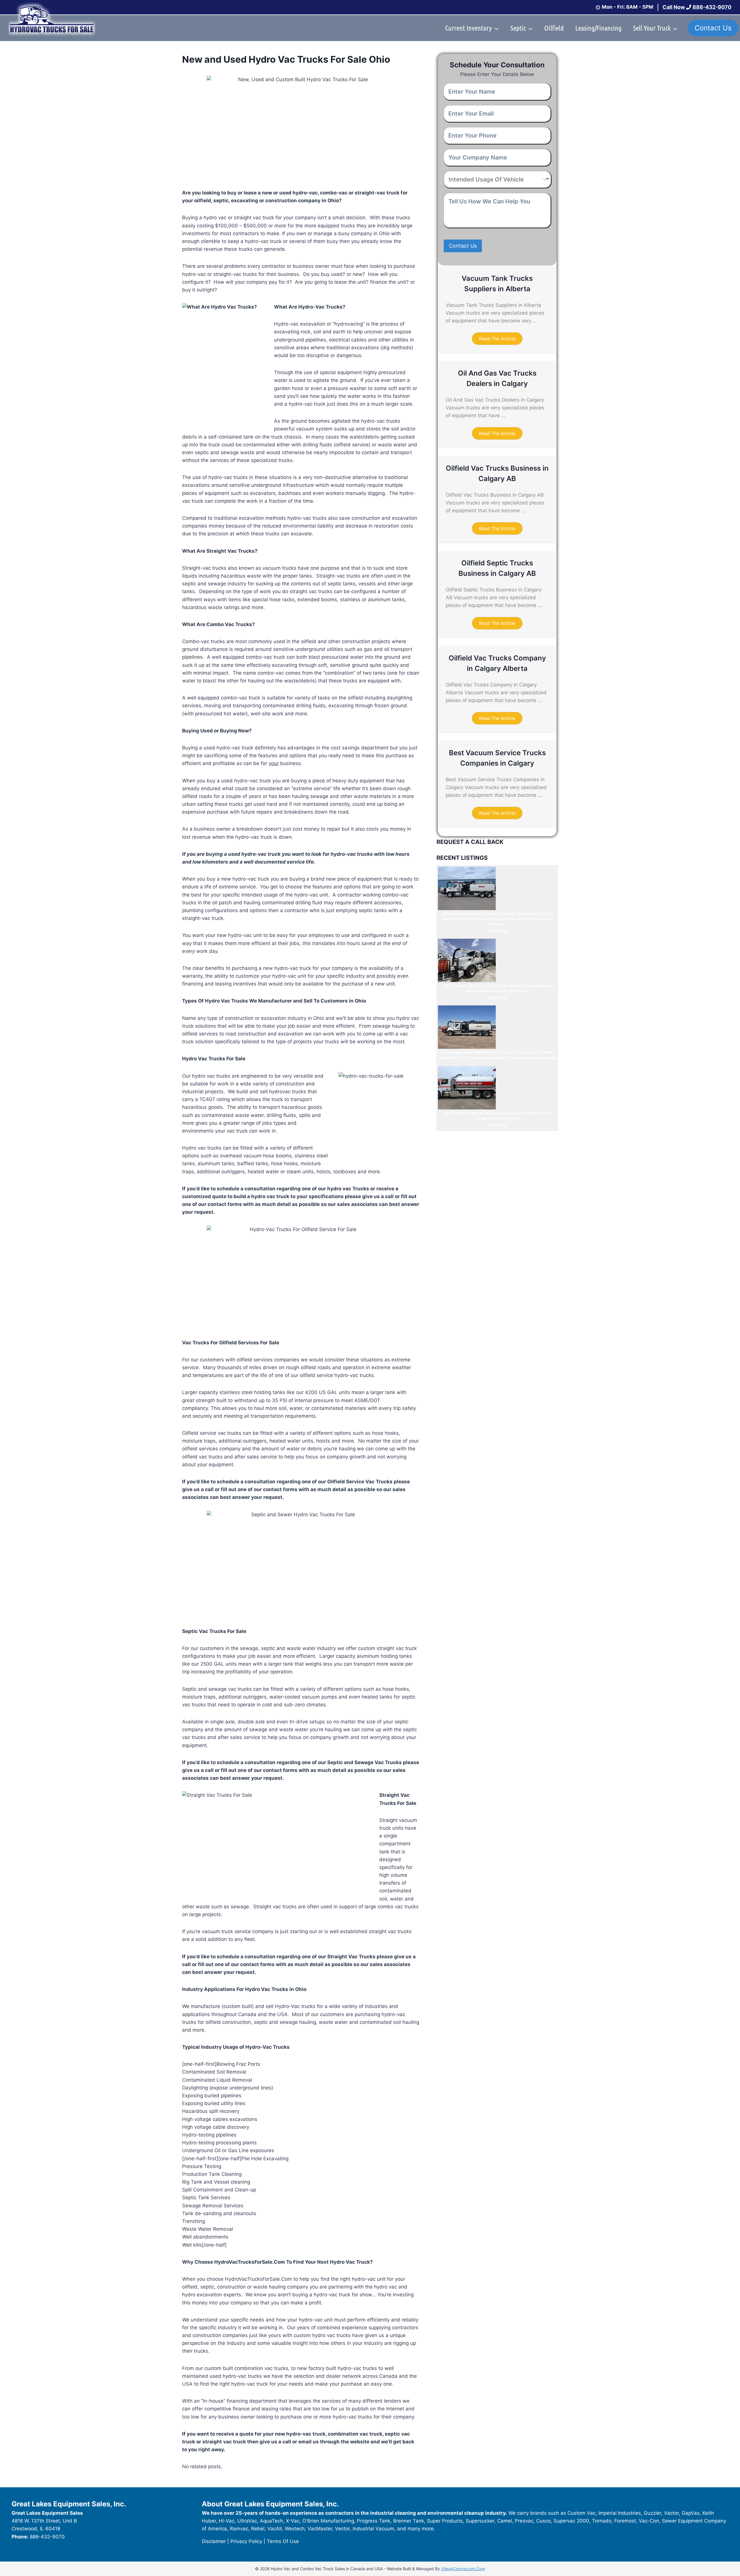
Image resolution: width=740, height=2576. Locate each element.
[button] (497, 339)
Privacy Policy (246, 2541)
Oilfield (554, 28)
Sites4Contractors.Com (463, 2569)
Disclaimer (214, 2541)
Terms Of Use (283, 2541)
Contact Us (713, 28)
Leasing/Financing (598, 28)
